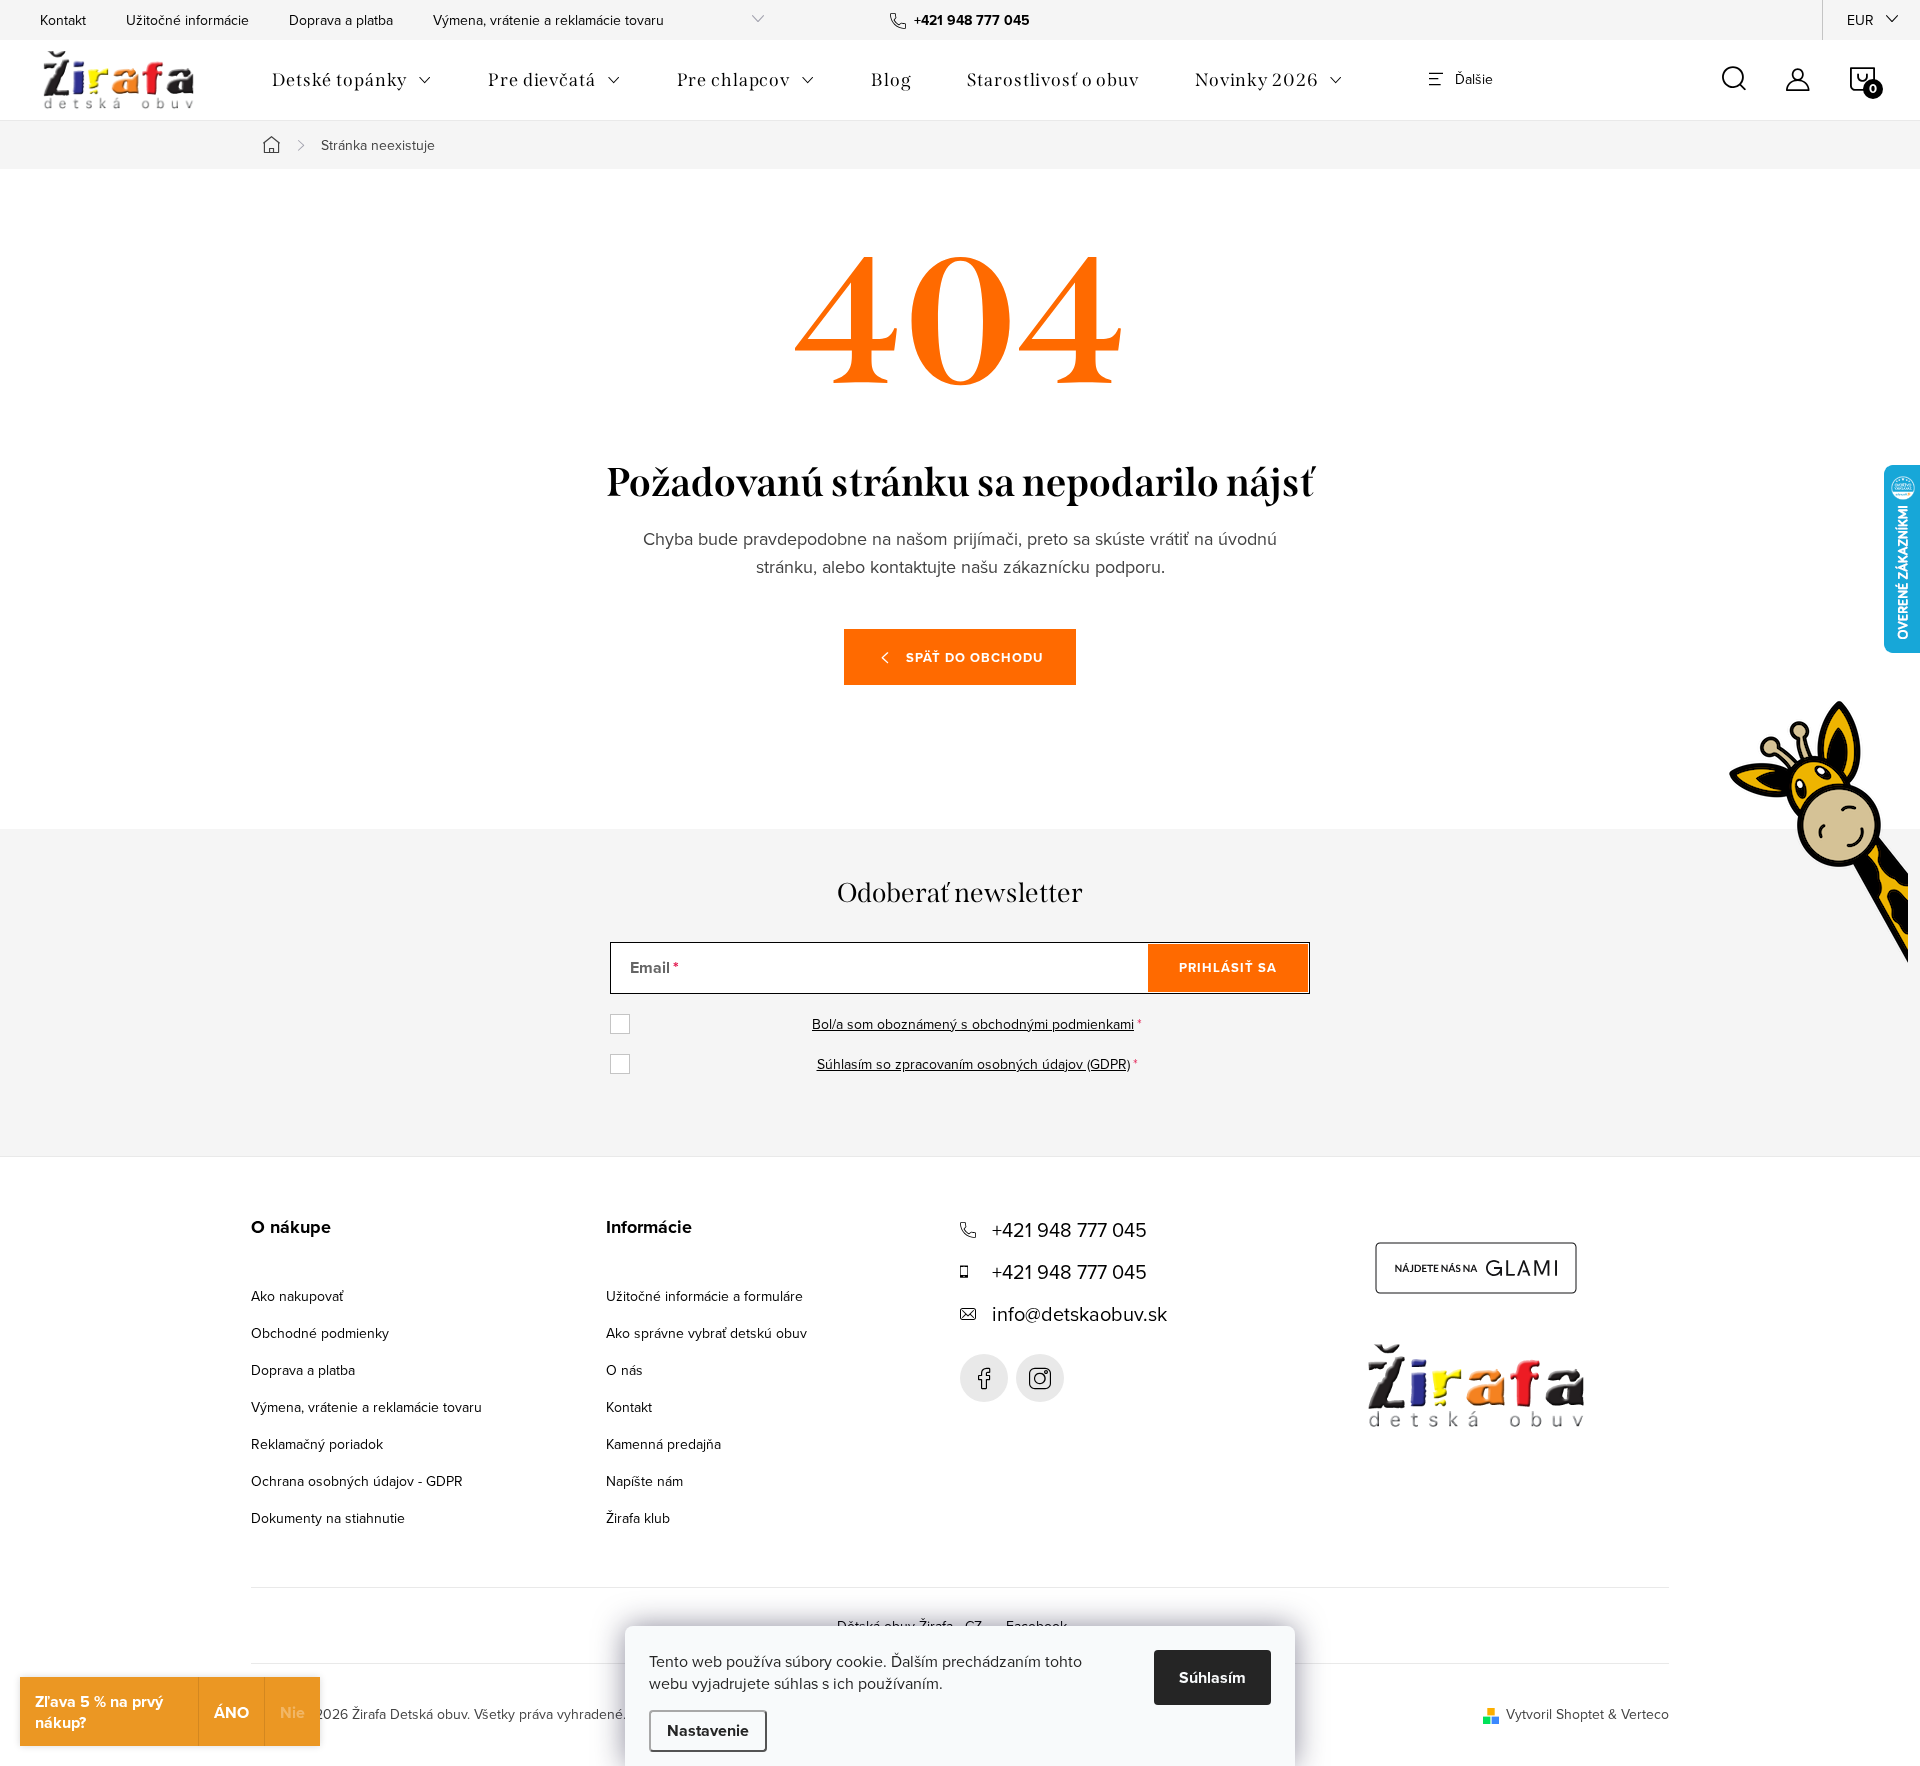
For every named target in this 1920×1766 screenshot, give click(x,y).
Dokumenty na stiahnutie (328, 1518)
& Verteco (1636, 1714)
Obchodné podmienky (320, 1333)
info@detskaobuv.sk (1079, 1313)
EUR (1860, 20)
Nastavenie (708, 1730)
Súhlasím (1212, 1677)
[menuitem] (352, 80)
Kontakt (63, 20)
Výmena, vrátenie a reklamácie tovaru (548, 20)
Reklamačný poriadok (317, 1444)
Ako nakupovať (297, 1296)
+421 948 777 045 (1069, 1229)
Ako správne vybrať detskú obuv (706, 1333)
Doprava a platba (341, 20)
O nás (624, 1370)
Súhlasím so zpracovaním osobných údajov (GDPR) (973, 1064)
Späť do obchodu (974, 657)
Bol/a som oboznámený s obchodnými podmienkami (973, 1024)
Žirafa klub (638, 1518)
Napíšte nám (644, 1481)
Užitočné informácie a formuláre (704, 1296)
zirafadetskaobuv (1040, 1378)
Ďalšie (1474, 79)
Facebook (984, 1378)
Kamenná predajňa (663, 1444)
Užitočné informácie (187, 20)
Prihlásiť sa (1228, 967)
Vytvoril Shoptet (1555, 1714)
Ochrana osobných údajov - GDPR (357, 1481)
